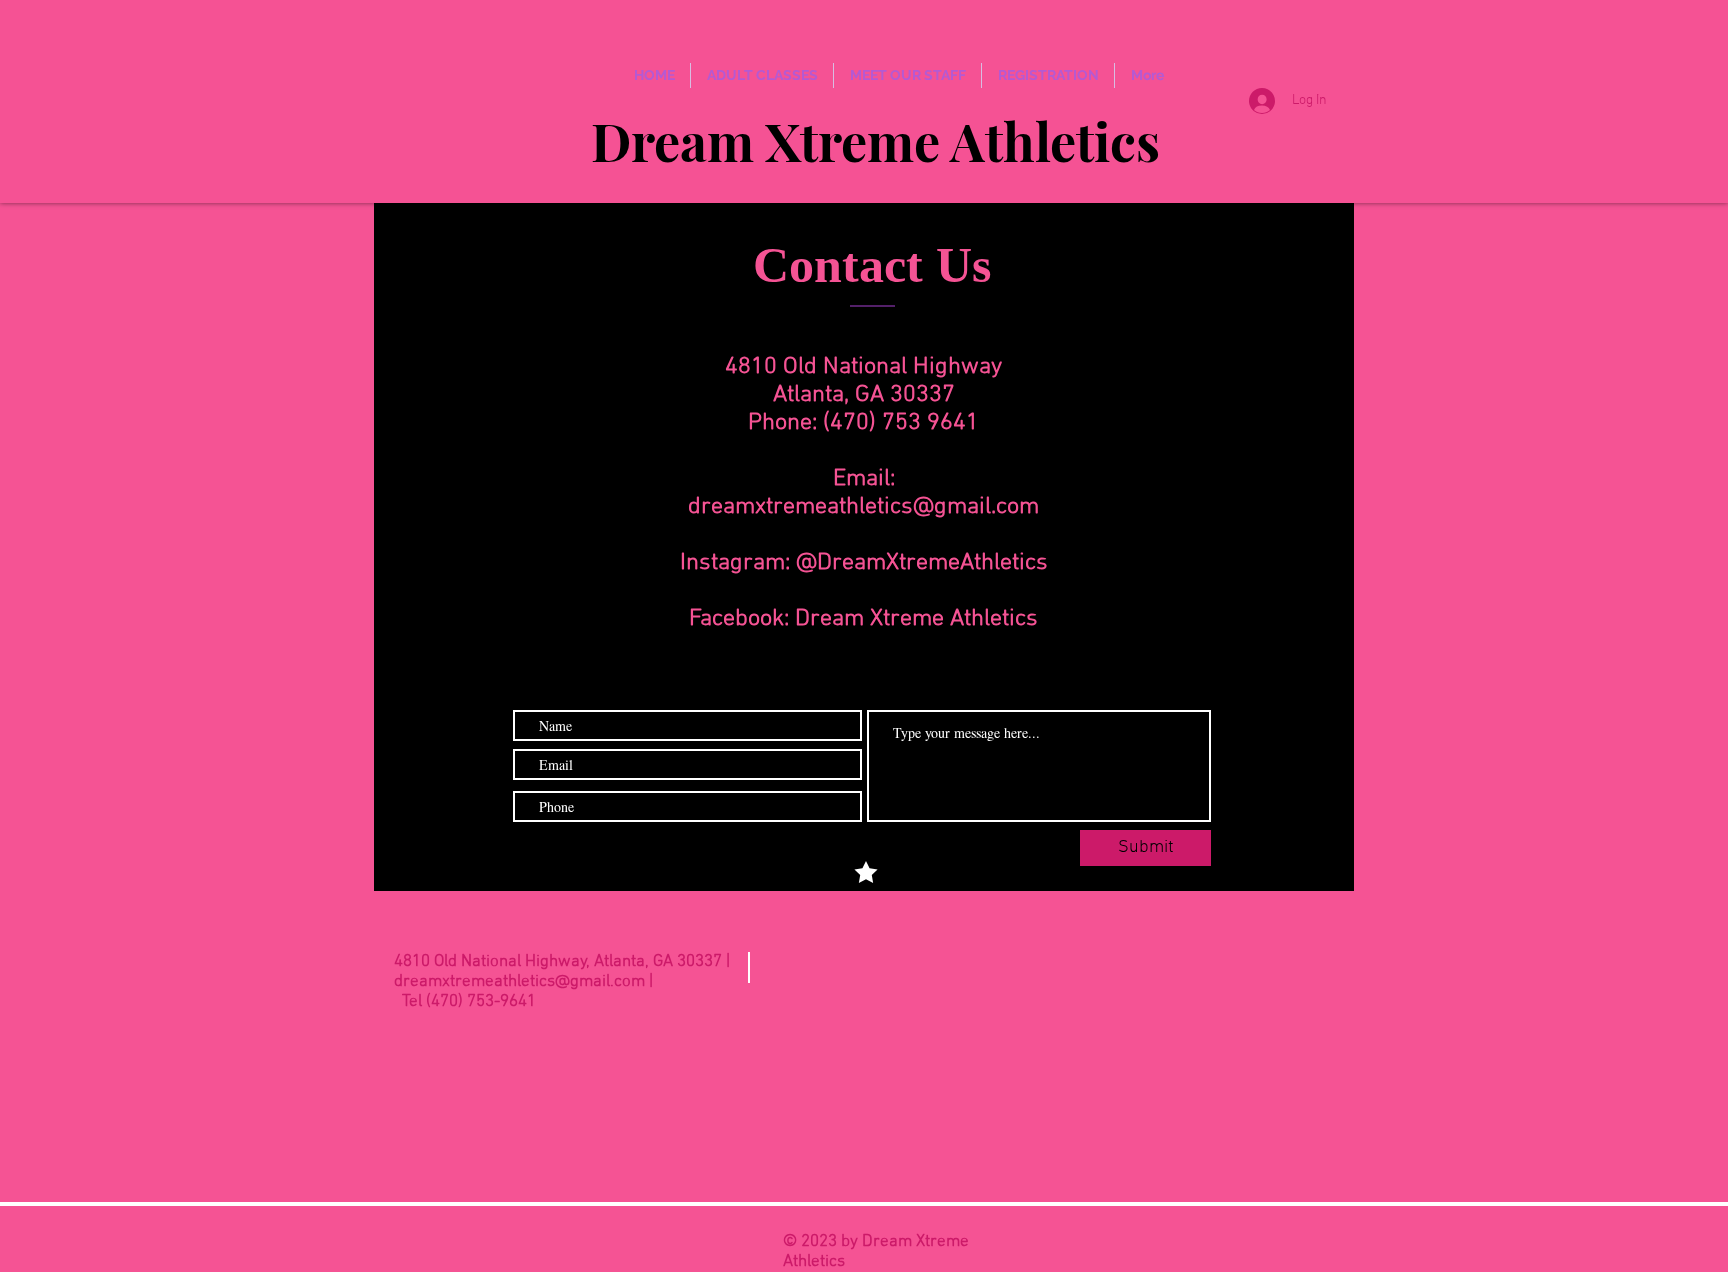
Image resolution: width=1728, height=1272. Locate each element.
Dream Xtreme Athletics (875, 140)
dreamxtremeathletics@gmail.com (863, 507)
